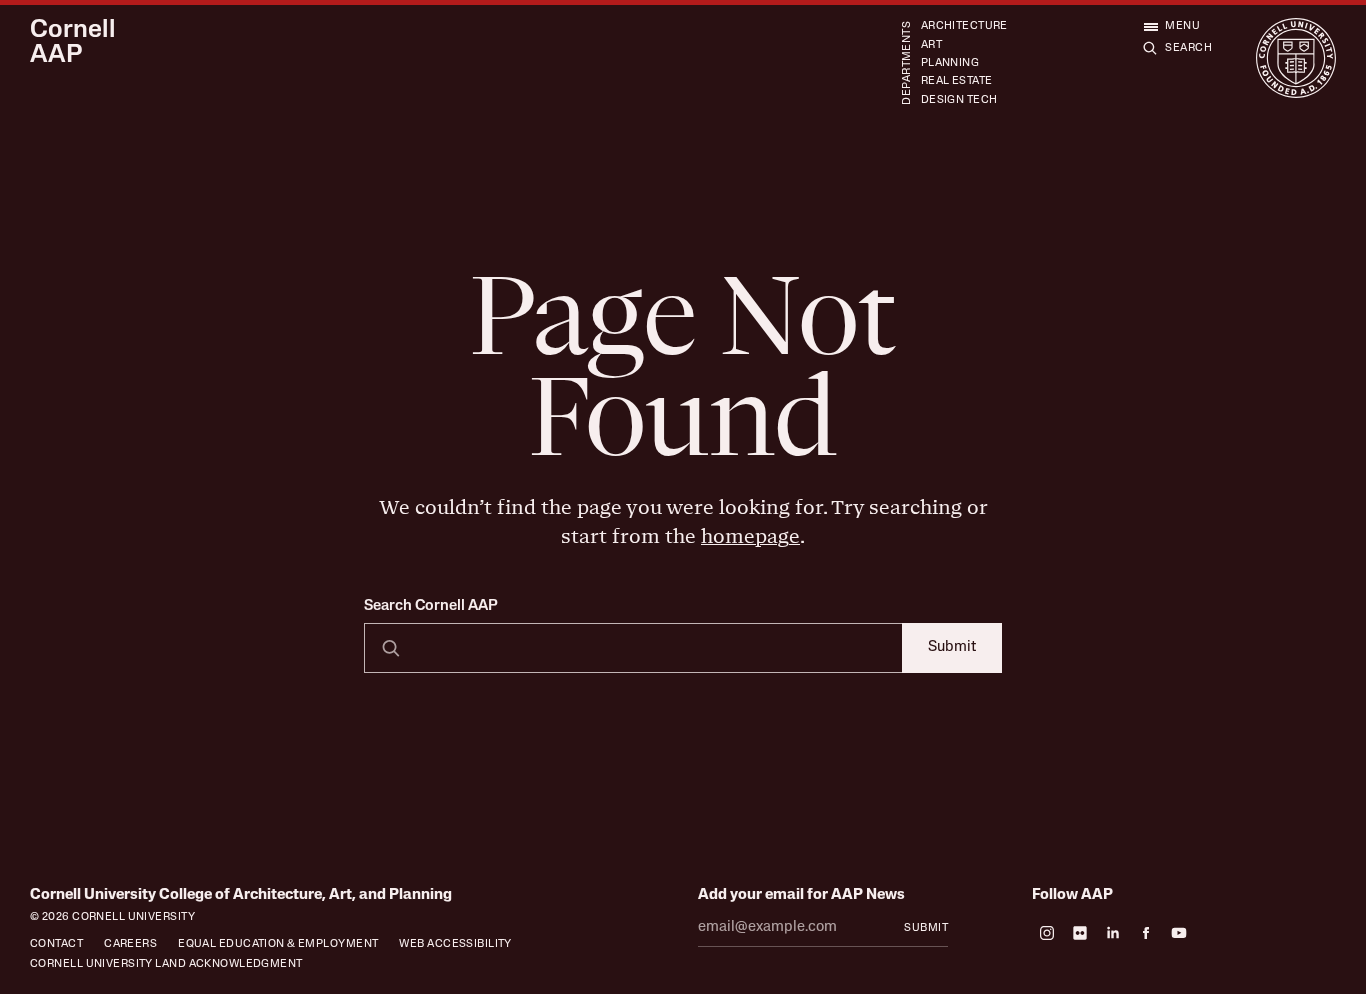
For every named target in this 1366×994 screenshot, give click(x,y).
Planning (950, 63)
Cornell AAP (73, 43)
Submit (952, 647)
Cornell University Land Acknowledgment (166, 964)
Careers (130, 944)
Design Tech (959, 100)
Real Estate (957, 81)
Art (931, 45)
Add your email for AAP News (801, 895)
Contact (56, 944)
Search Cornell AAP (431, 607)
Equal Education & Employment (278, 944)
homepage (750, 536)
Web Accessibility (455, 944)
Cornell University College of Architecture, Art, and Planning (241, 895)
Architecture (964, 26)
